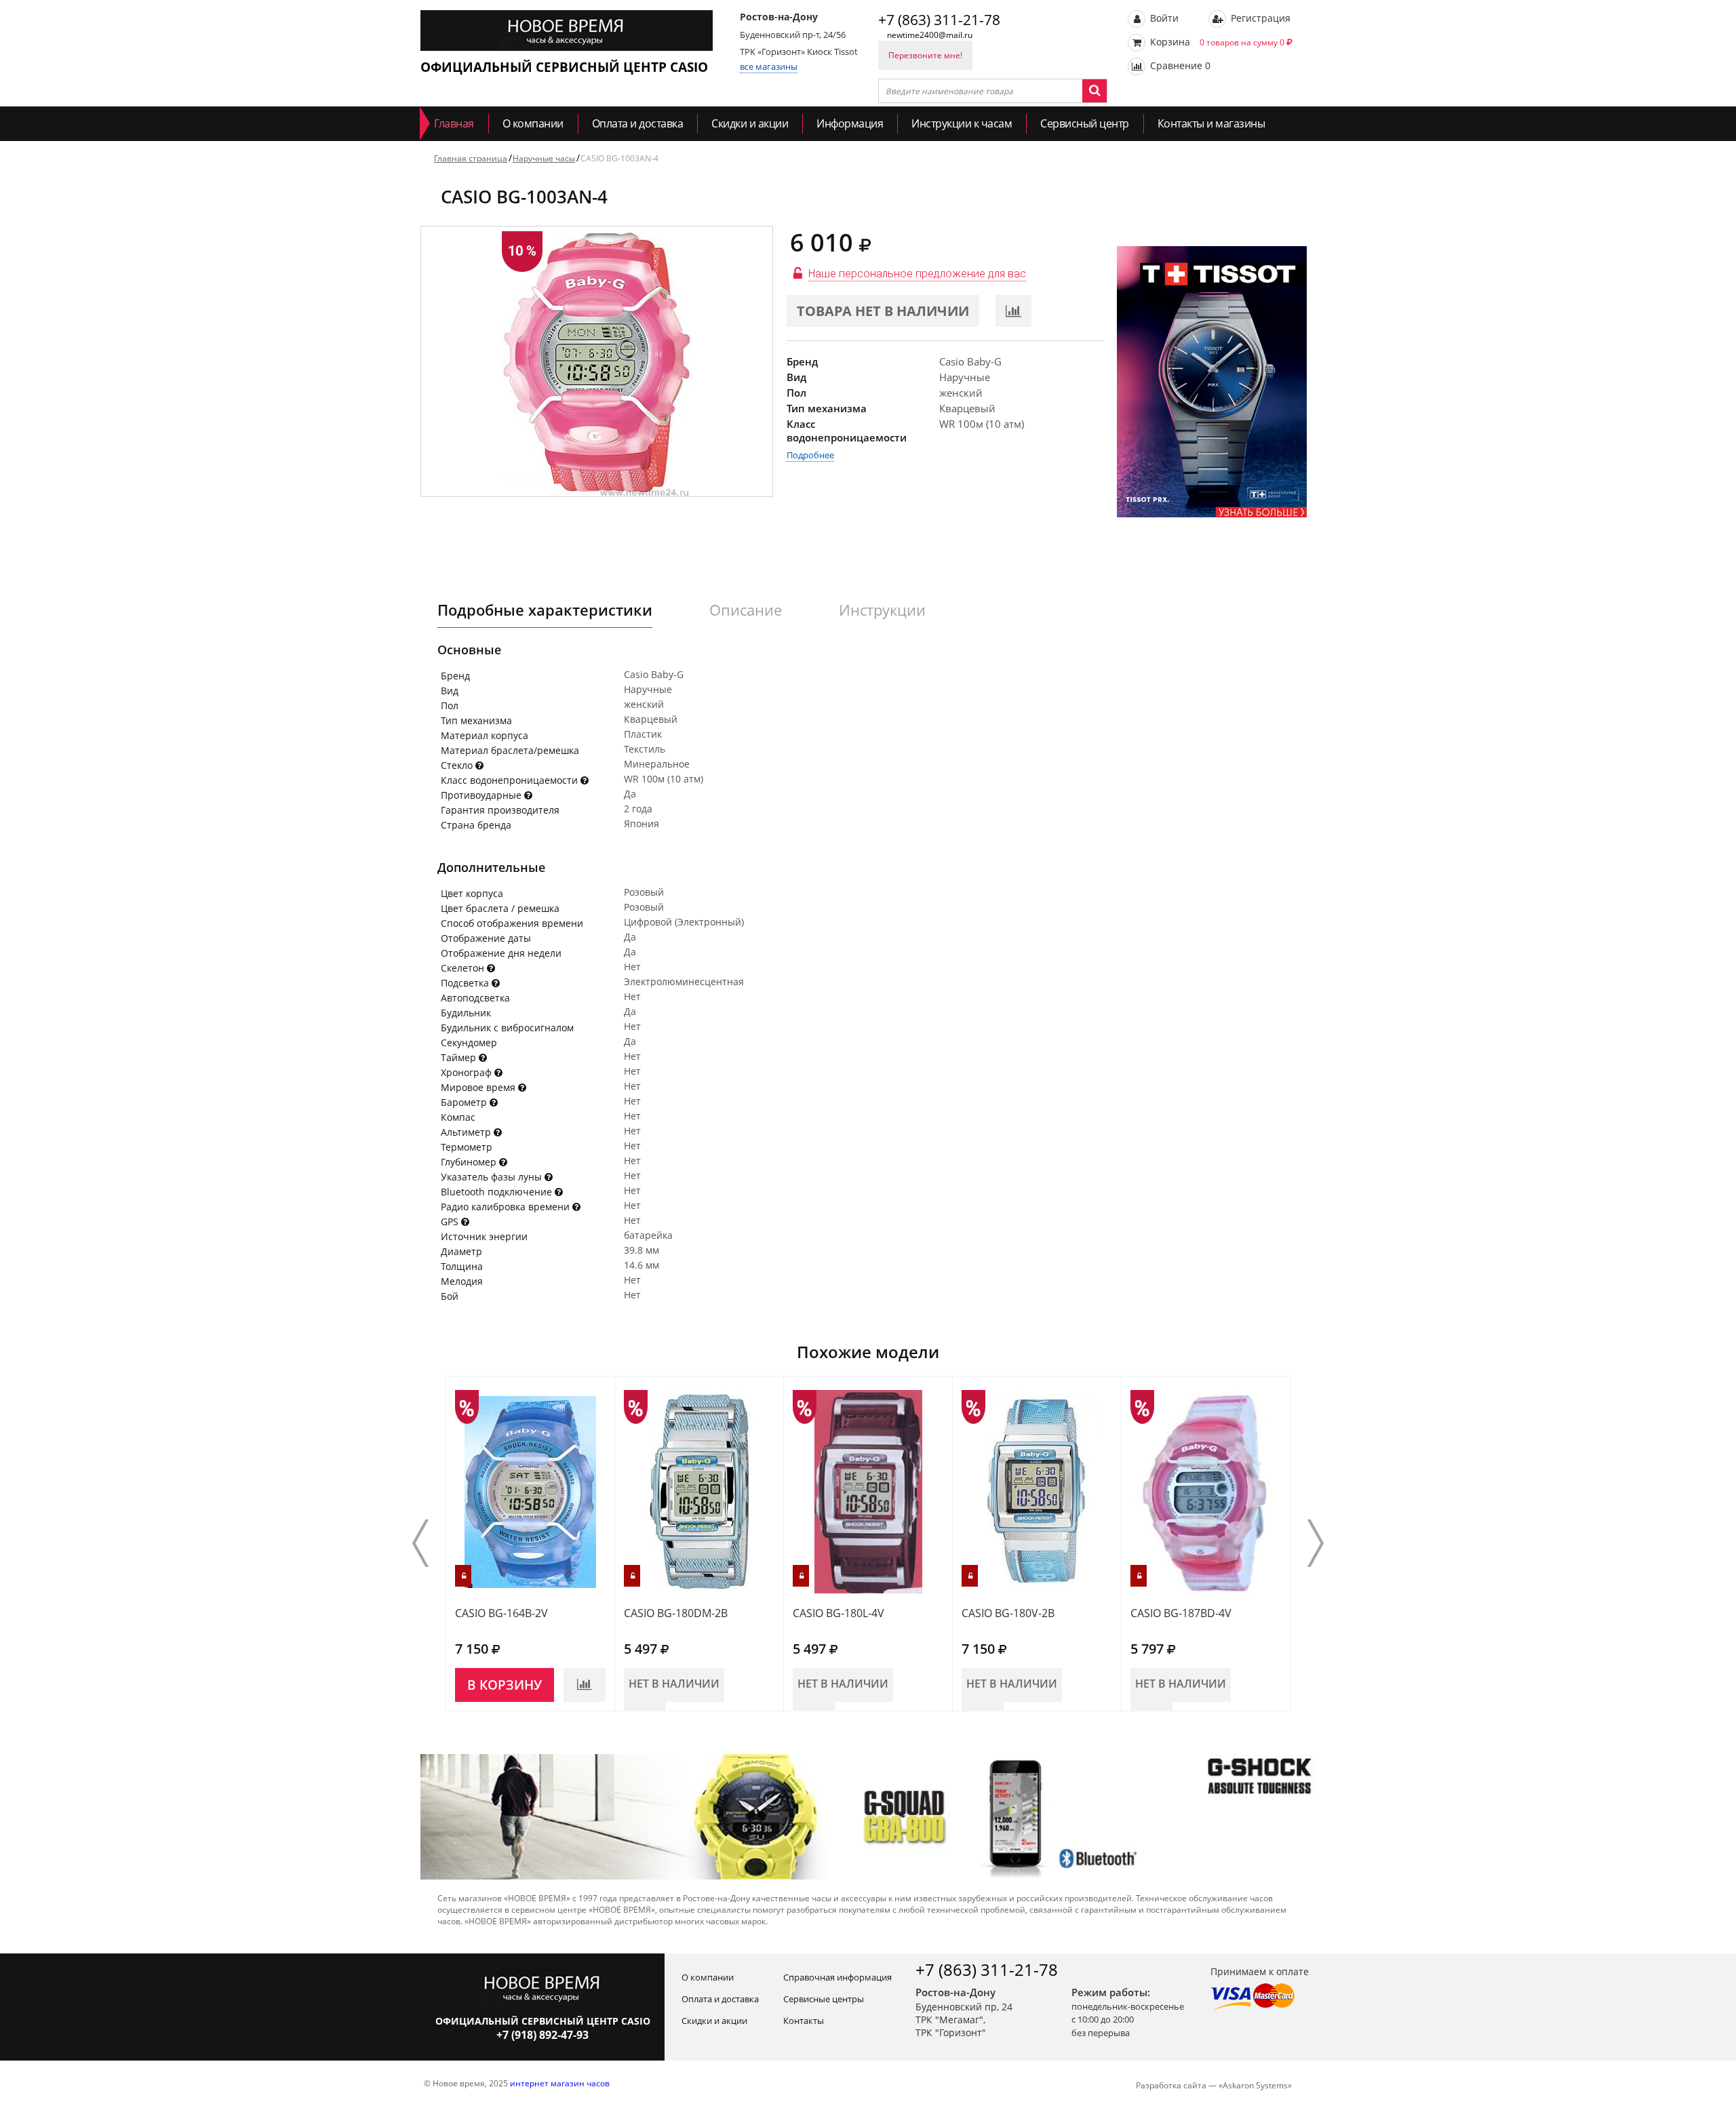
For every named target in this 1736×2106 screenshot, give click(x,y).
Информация (850, 123)
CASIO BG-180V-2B (1008, 1613)
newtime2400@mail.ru (930, 35)
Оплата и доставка (638, 123)
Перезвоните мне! (925, 55)
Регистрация (1259, 18)
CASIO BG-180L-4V (839, 1613)
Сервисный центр (1085, 123)
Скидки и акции (750, 123)
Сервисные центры (824, 1999)
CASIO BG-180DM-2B (676, 1613)
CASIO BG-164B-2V (501, 1613)
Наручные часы (544, 158)
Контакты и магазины (1211, 123)
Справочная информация (837, 1977)
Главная (454, 123)
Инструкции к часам (962, 123)
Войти (1163, 18)
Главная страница (471, 158)
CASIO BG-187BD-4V (1181, 1613)
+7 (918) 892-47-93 (542, 2035)
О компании (533, 123)
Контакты (804, 2021)
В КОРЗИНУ (505, 1685)
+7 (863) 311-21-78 (939, 20)
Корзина (1216, 42)
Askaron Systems (1255, 2085)
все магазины (769, 66)
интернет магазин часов (560, 2083)
